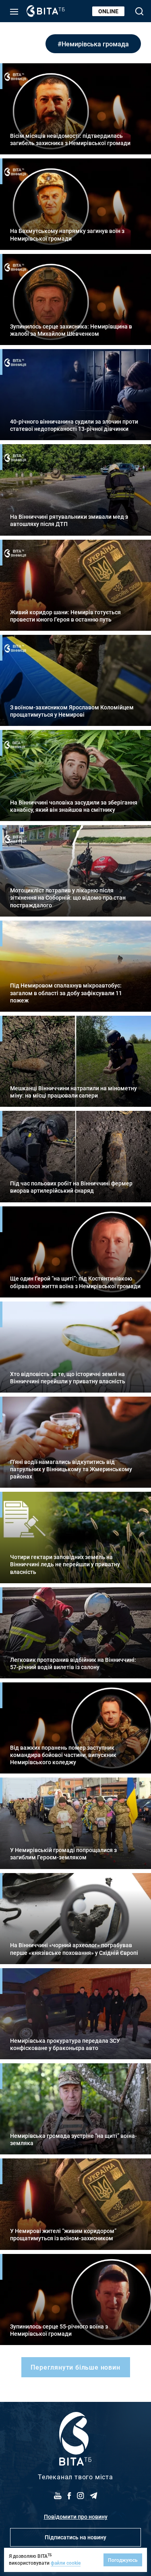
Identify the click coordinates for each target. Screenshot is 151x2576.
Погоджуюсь (123, 2560)
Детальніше (75, 109)
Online (108, 11)
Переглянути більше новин (75, 2367)
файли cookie (66, 2563)
